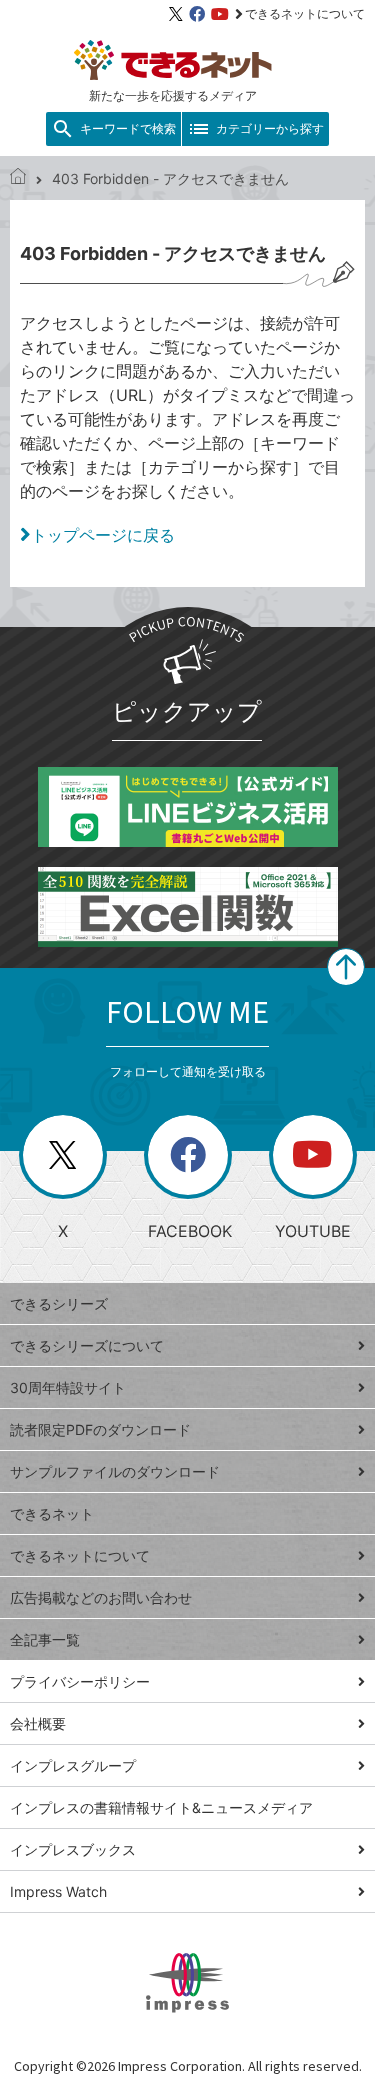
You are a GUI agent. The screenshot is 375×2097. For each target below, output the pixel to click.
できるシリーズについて (87, 1345)
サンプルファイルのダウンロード (115, 1471)
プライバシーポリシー (80, 1681)
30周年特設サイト (68, 1387)
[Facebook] (197, 14)
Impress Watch (58, 1891)
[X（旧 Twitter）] (176, 14)
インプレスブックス (73, 1849)
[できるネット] (18, 178)
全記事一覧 (45, 1639)
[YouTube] (220, 14)
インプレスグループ (73, 1765)
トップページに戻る (103, 535)
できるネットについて (305, 13)
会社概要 (38, 1723)
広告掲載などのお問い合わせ (101, 1597)
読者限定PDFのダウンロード (100, 1429)
